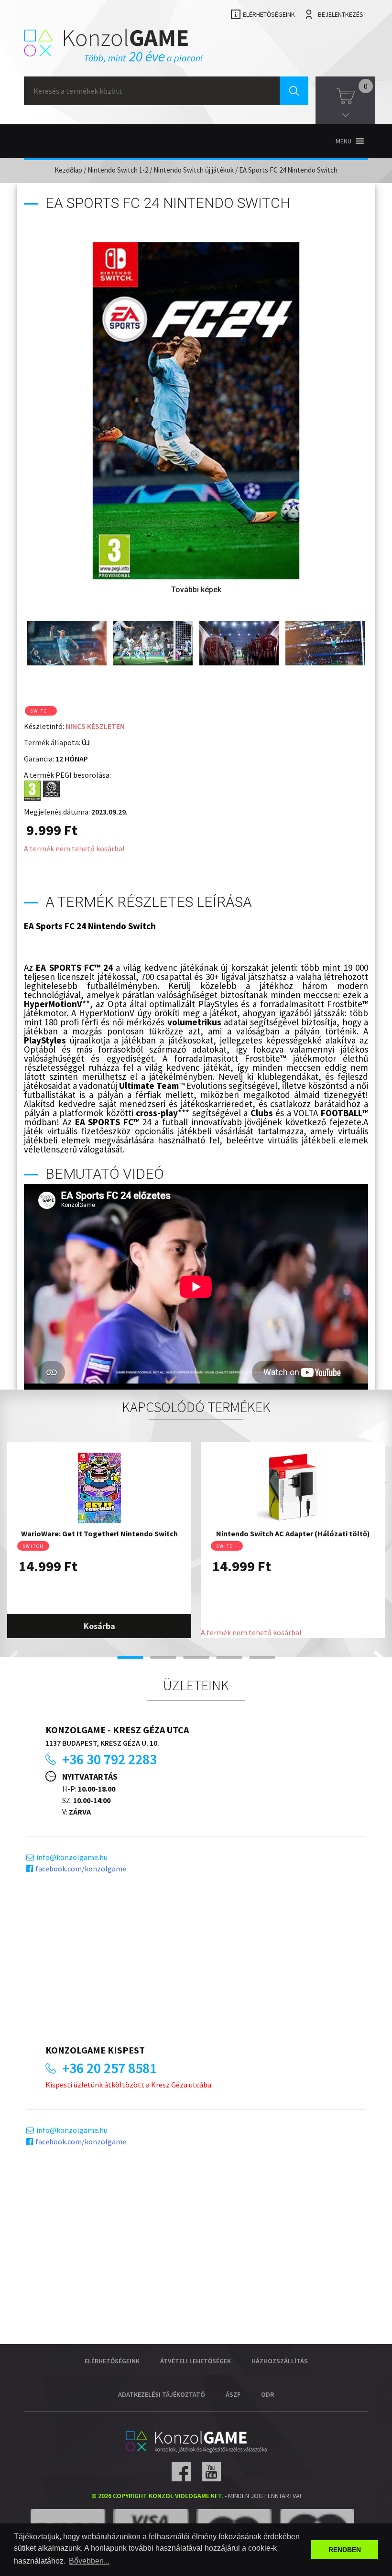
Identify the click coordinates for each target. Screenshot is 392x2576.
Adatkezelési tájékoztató (162, 2394)
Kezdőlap (68, 170)
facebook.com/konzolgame (81, 1869)
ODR (267, 2394)
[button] (343, 141)
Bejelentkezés (341, 14)
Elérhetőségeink (269, 14)
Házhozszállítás (280, 2361)
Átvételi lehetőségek (196, 2361)
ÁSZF (233, 2394)
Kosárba (99, 1626)
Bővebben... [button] (89, 2561)
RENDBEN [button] (345, 2550)
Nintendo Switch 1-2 (118, 170)
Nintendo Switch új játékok (194, 170)
